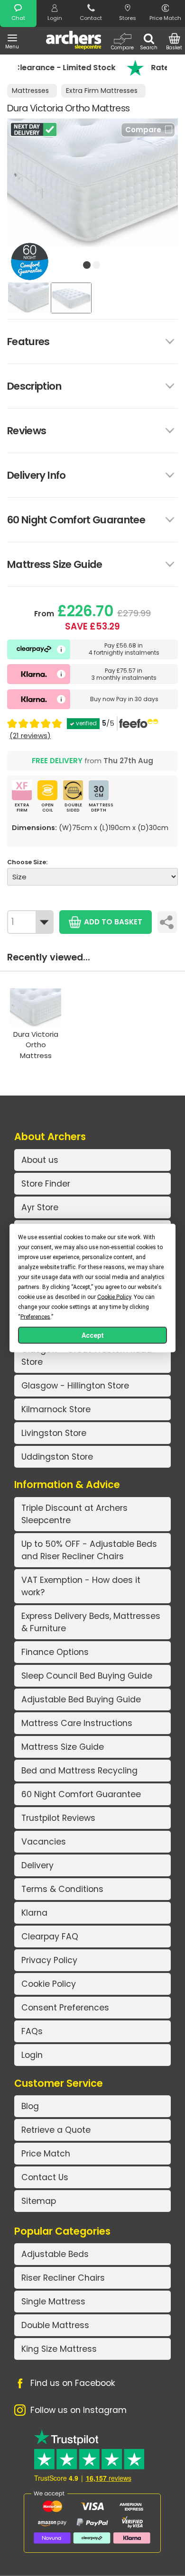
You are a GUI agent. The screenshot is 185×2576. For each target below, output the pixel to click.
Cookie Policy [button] (114, 1297)
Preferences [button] (35, 1317)
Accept (93, 1335)
